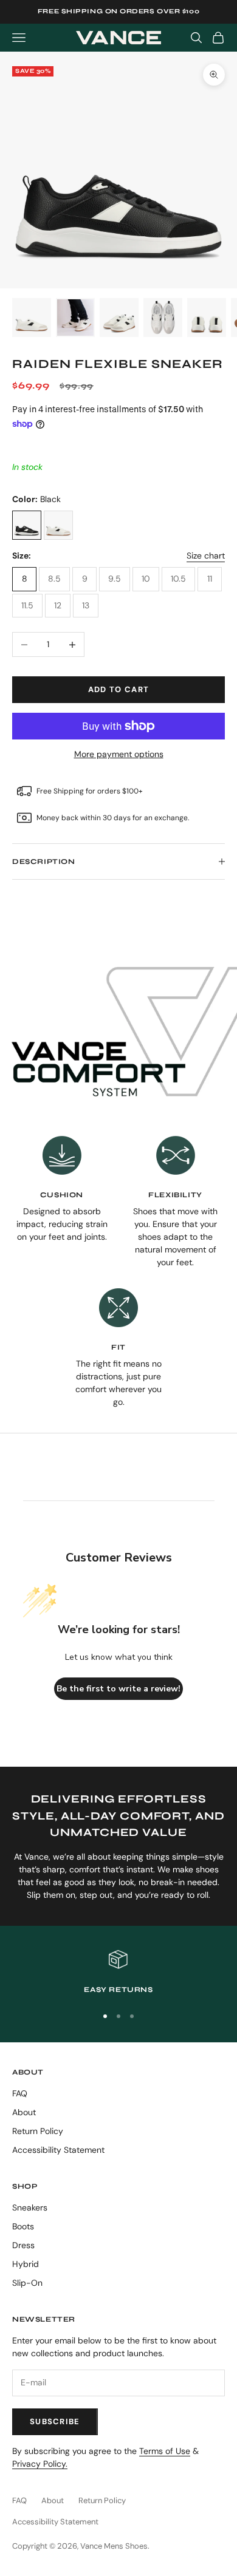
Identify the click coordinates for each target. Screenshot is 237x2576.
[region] (118, 1973)
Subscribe (55, 2421)
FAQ (20, 2093)
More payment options (119, 754)
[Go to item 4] (163, 318)
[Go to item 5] (207, 318)
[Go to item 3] (119, 318)
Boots (23, 2226)
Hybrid (26, 2264)
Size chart (206, 556)
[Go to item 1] (32, 318)
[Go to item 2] (75, 318)
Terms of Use (165, 2451)
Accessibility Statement (58, 2150)
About (24, 2112)
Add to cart (118, 689)
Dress (23, 2245)
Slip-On (27, 2283)
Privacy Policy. (40, 2464)
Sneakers (30, 2207)
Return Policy (38, 2131)
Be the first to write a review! (118, 1689)
